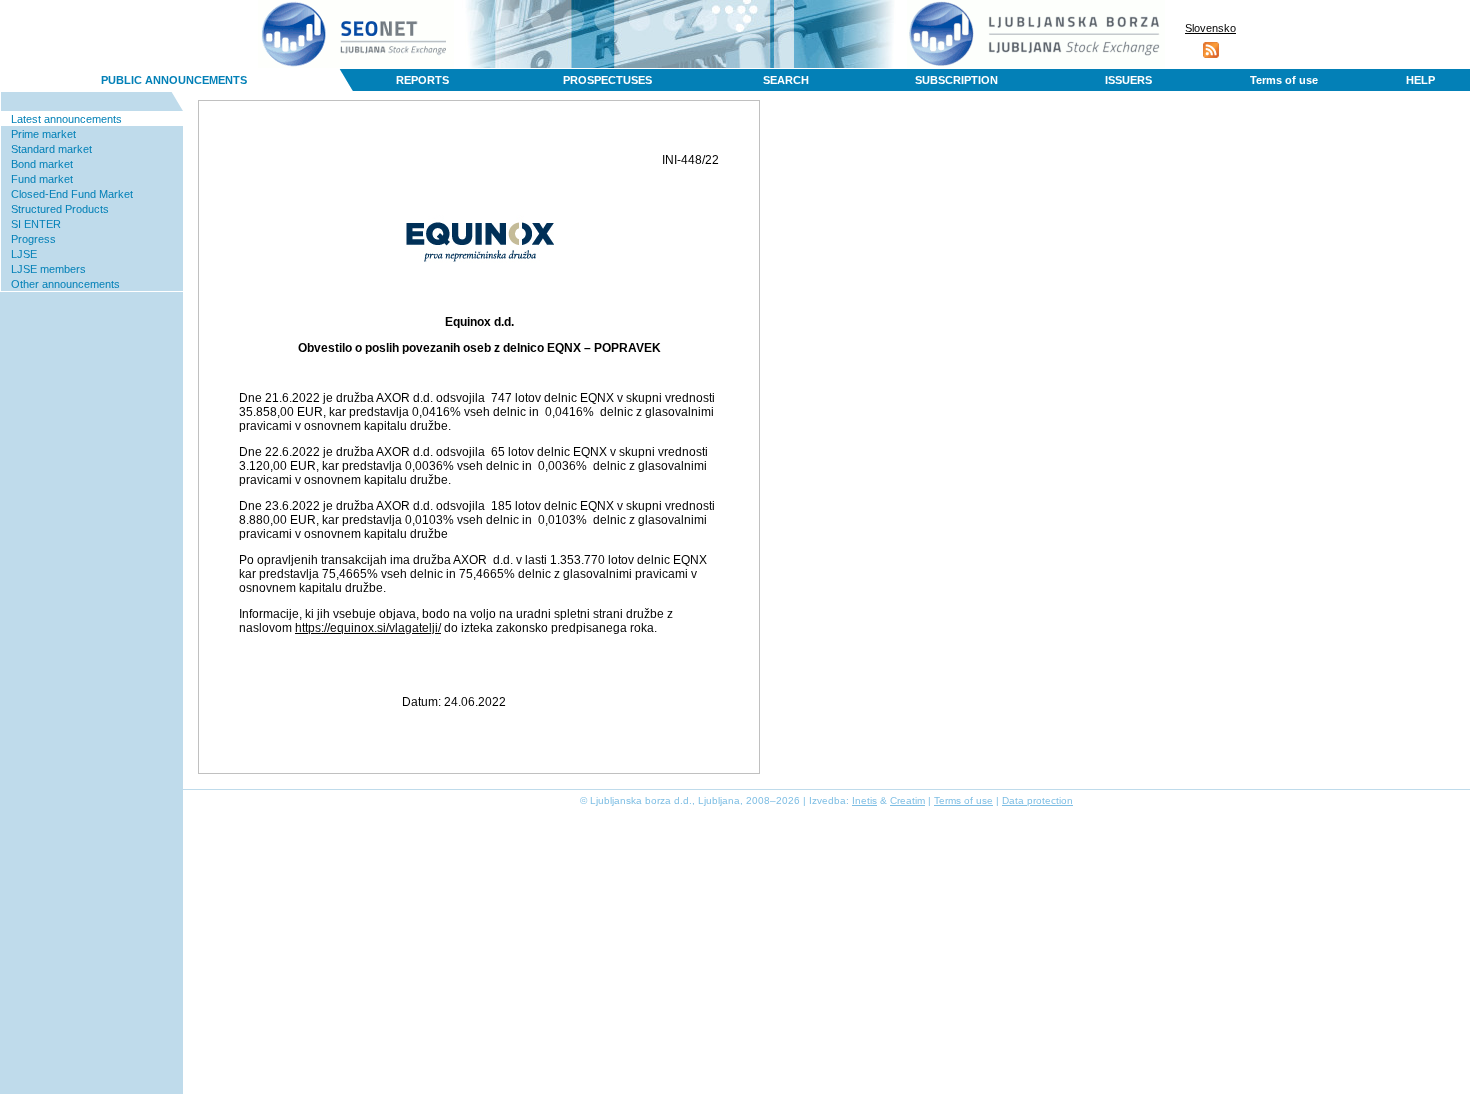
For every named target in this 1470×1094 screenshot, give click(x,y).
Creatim (907, 800)
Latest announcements (66, 119)
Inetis (864, 800)
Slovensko (1210, 28)
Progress (33, 239)
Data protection (1037, 800)
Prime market (43, 134)
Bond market (42, 164)
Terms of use (1284, 80)
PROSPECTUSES (607, 80)
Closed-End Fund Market (72, 194)
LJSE (24, 254)
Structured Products (60, 209)
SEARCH (786, 80)
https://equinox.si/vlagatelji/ (368, 628)
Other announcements (65, 284)
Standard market (51, 149)
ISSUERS (1128, 80)
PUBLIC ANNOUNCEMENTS (174, 80)
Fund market (42, 179)
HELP (1420, 80)
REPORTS (422, 80)
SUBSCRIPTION (956, 80)
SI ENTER (36, 224)
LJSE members (48, 269)
